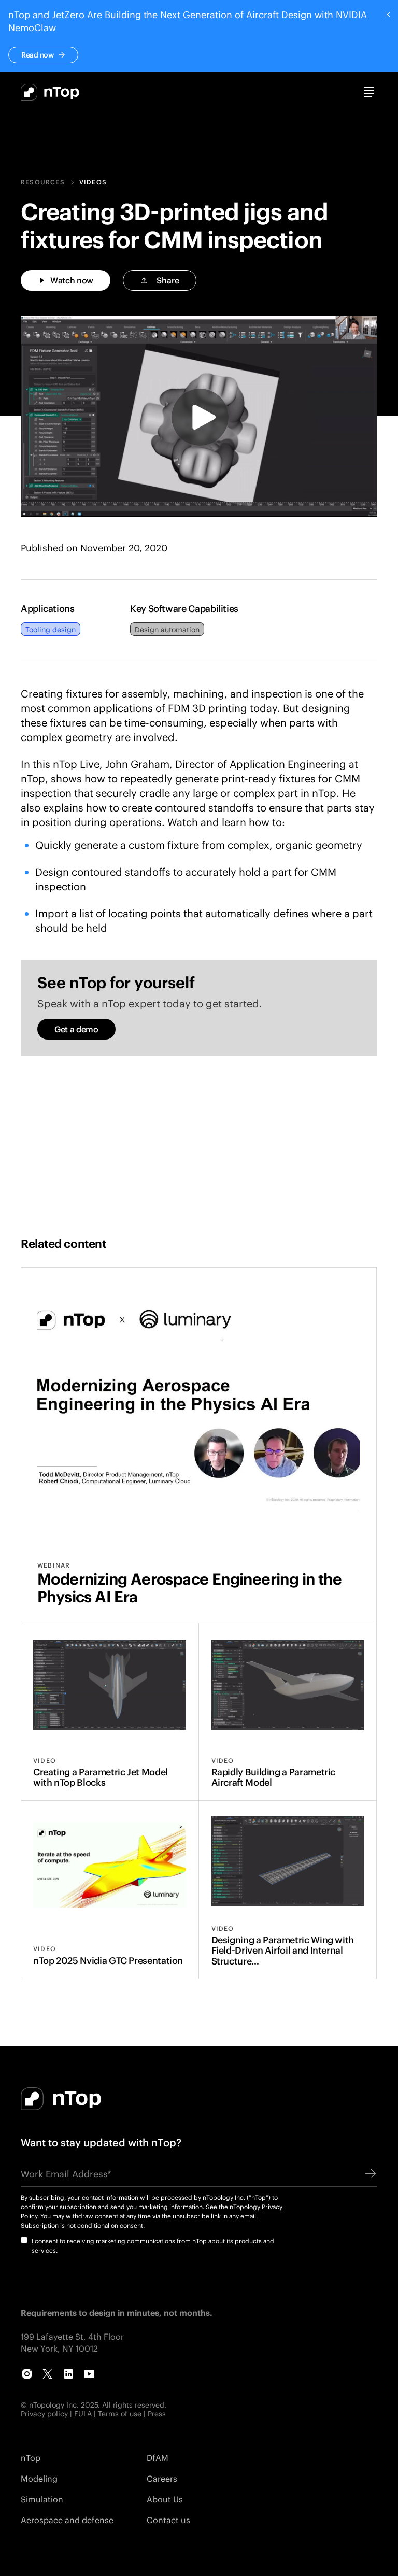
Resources (43, 182)
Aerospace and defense (67, 2520)
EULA (83, 2414)
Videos (93, 182)
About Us (165, 2499)
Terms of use (120, 2414)
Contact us (168, 2520)
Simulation (42, 2499)
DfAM (158, 2458)
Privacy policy (44, 2414)
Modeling (39, 2478)
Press (157, 2414)
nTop (31, 2458)
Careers (162, 2478)
